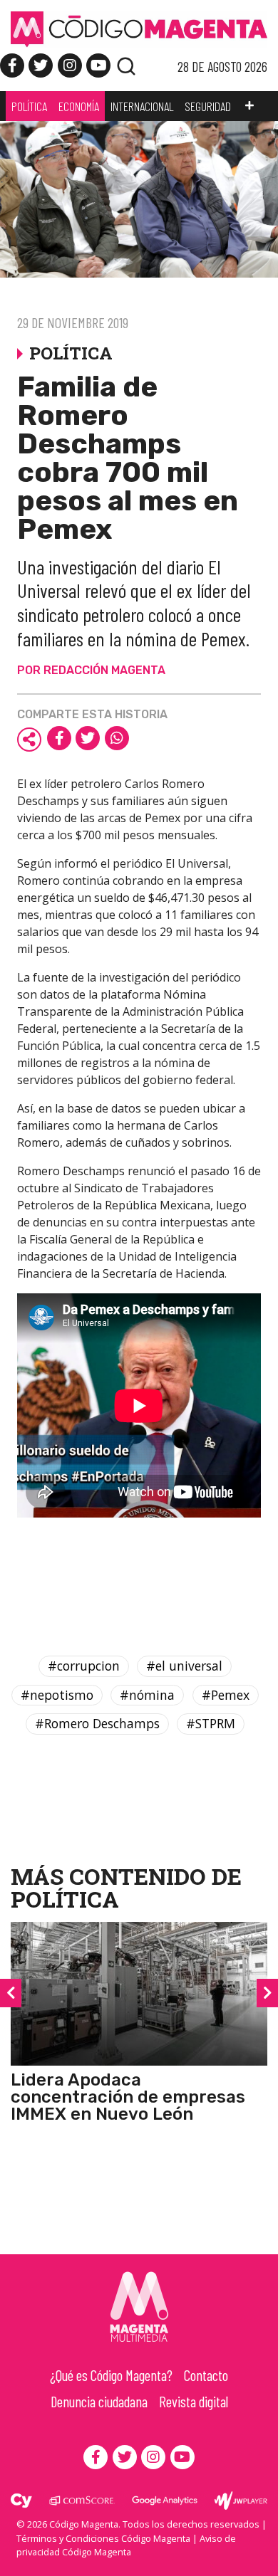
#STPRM (211, 1723)
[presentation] (11, 1993)
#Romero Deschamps (97, 1723)
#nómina (147, 1695)
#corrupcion (84, 1666)
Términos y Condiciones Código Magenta (103, 2538)
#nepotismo (57, 1695)
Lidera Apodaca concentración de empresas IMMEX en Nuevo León (128, 2097)
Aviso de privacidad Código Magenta (126, 2545)
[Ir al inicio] (139, 28)
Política (65, 1899)
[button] (249, 106)
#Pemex (226, 1695)
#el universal (184, 1666)
